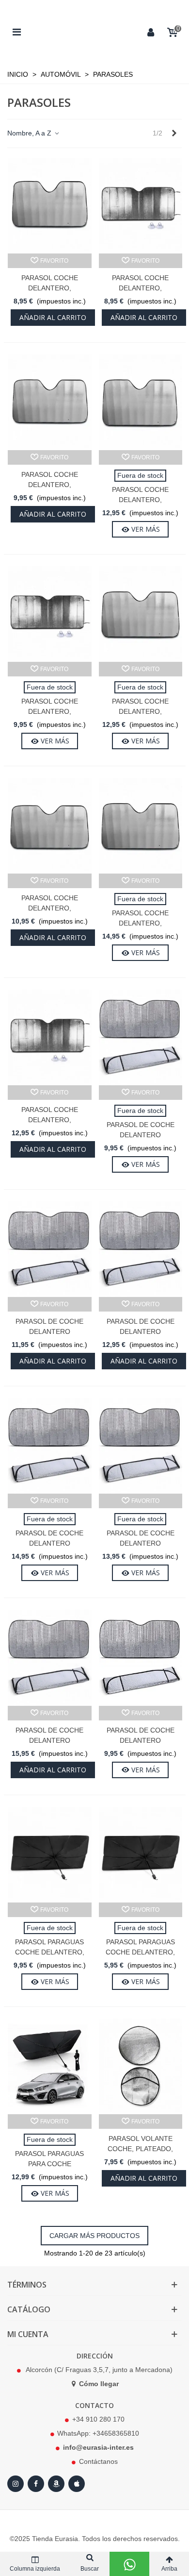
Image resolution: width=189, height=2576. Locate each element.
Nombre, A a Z (30, 133)
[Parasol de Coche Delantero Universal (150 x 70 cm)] (141, 1249)
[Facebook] (36, 2484)
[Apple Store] (77, 2484)
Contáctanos (98, 2461)
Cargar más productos (94, 2236)
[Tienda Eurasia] (84, 32)
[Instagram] (16, 2484)
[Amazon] (56, 2484)
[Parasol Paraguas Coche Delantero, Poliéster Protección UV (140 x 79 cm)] (141, 1855)
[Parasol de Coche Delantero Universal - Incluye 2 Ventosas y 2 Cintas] (141, 1658)
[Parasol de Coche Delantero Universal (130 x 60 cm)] (141, 1037)
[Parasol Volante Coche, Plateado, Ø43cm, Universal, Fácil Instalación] (141, 2066)
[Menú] (16, 32)
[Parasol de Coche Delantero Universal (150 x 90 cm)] (50, 1446)
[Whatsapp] (129, 2564)
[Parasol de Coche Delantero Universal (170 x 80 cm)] (50, 1658)
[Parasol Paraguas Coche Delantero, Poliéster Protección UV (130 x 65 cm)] (50, 1855)
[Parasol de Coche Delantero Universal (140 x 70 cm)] (50, 1249)
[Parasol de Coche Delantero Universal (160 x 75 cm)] (141, 1446)
